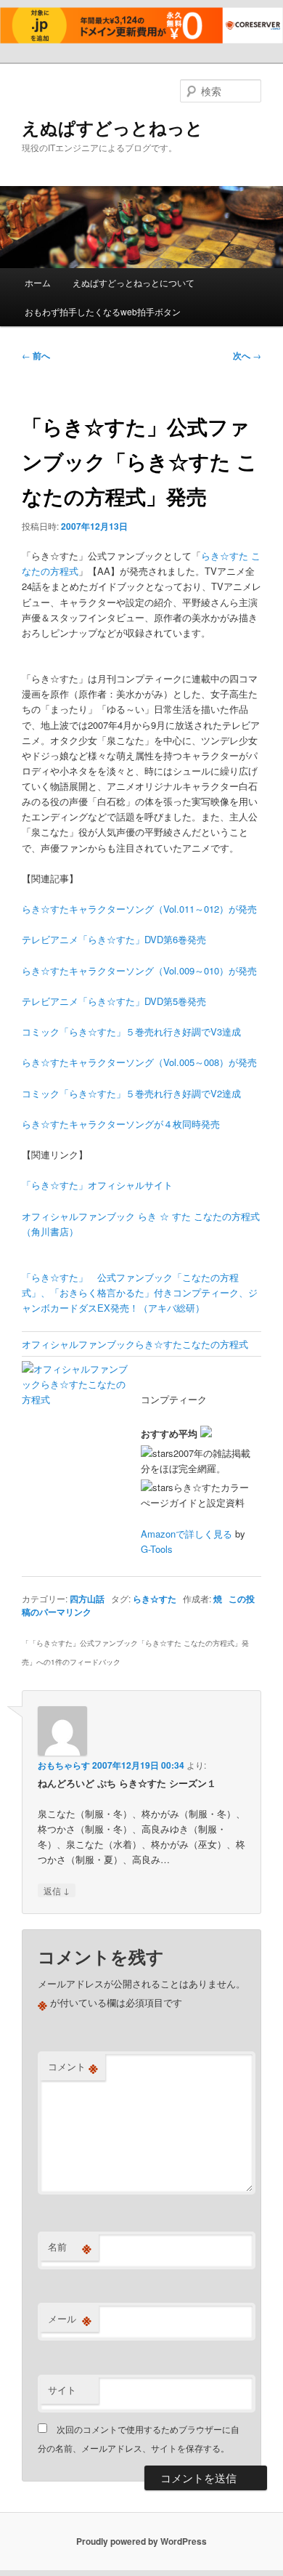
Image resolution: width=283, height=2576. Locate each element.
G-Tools (157, 1549)
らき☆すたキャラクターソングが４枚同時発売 (121, 1124)
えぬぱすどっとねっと (112, 127)
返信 (57, 1890)
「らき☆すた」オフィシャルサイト (97, 1185)
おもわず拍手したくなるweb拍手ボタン (103, 311)
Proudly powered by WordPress (141, 2541)
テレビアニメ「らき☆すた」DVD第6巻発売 (114, 939)
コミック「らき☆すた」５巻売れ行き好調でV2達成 (131, 1093)
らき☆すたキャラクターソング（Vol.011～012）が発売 (139, 909)
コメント (73, 2067)
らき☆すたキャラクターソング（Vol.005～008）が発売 (139, 1062)
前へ (36, 355)
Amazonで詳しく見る (186, 1534)
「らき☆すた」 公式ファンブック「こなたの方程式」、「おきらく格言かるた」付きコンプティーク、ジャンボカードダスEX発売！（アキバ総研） (140, 1292)
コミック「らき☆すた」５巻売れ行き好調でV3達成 (131, 1031)
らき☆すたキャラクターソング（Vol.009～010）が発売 (139, 970)
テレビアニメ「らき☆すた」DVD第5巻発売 (114, 1001)
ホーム (38, 282)
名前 (70, 2247)
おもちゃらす (64, 1765)
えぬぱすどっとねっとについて (134, 282)
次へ (247, 355)
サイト (62, 2390)
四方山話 (87, 1599)
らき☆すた (155, 1599)
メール (70, 2319)
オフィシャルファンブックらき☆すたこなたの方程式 (135, 1344)
